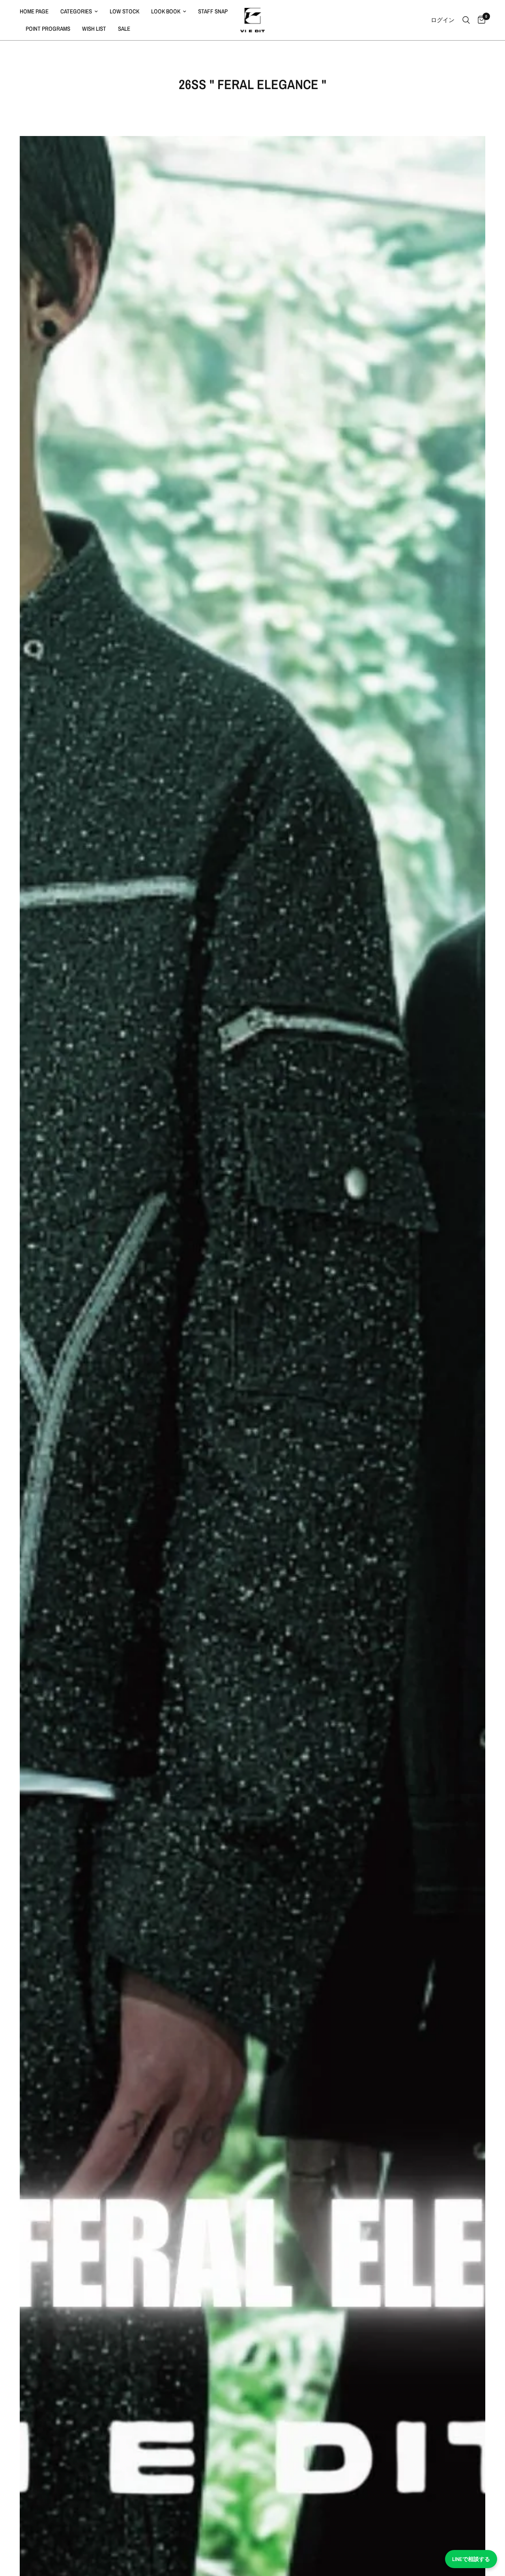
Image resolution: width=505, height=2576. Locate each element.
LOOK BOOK (166, 11)
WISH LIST (94, 29)
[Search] (466, 20)
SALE (124, 29)
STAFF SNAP (213, 11)
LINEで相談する (471, 2559)
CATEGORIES (76, 11)
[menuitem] (37, 11)
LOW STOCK (124, 11)
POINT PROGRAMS (48, 29)
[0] (480, 20)
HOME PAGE (34, 11)
